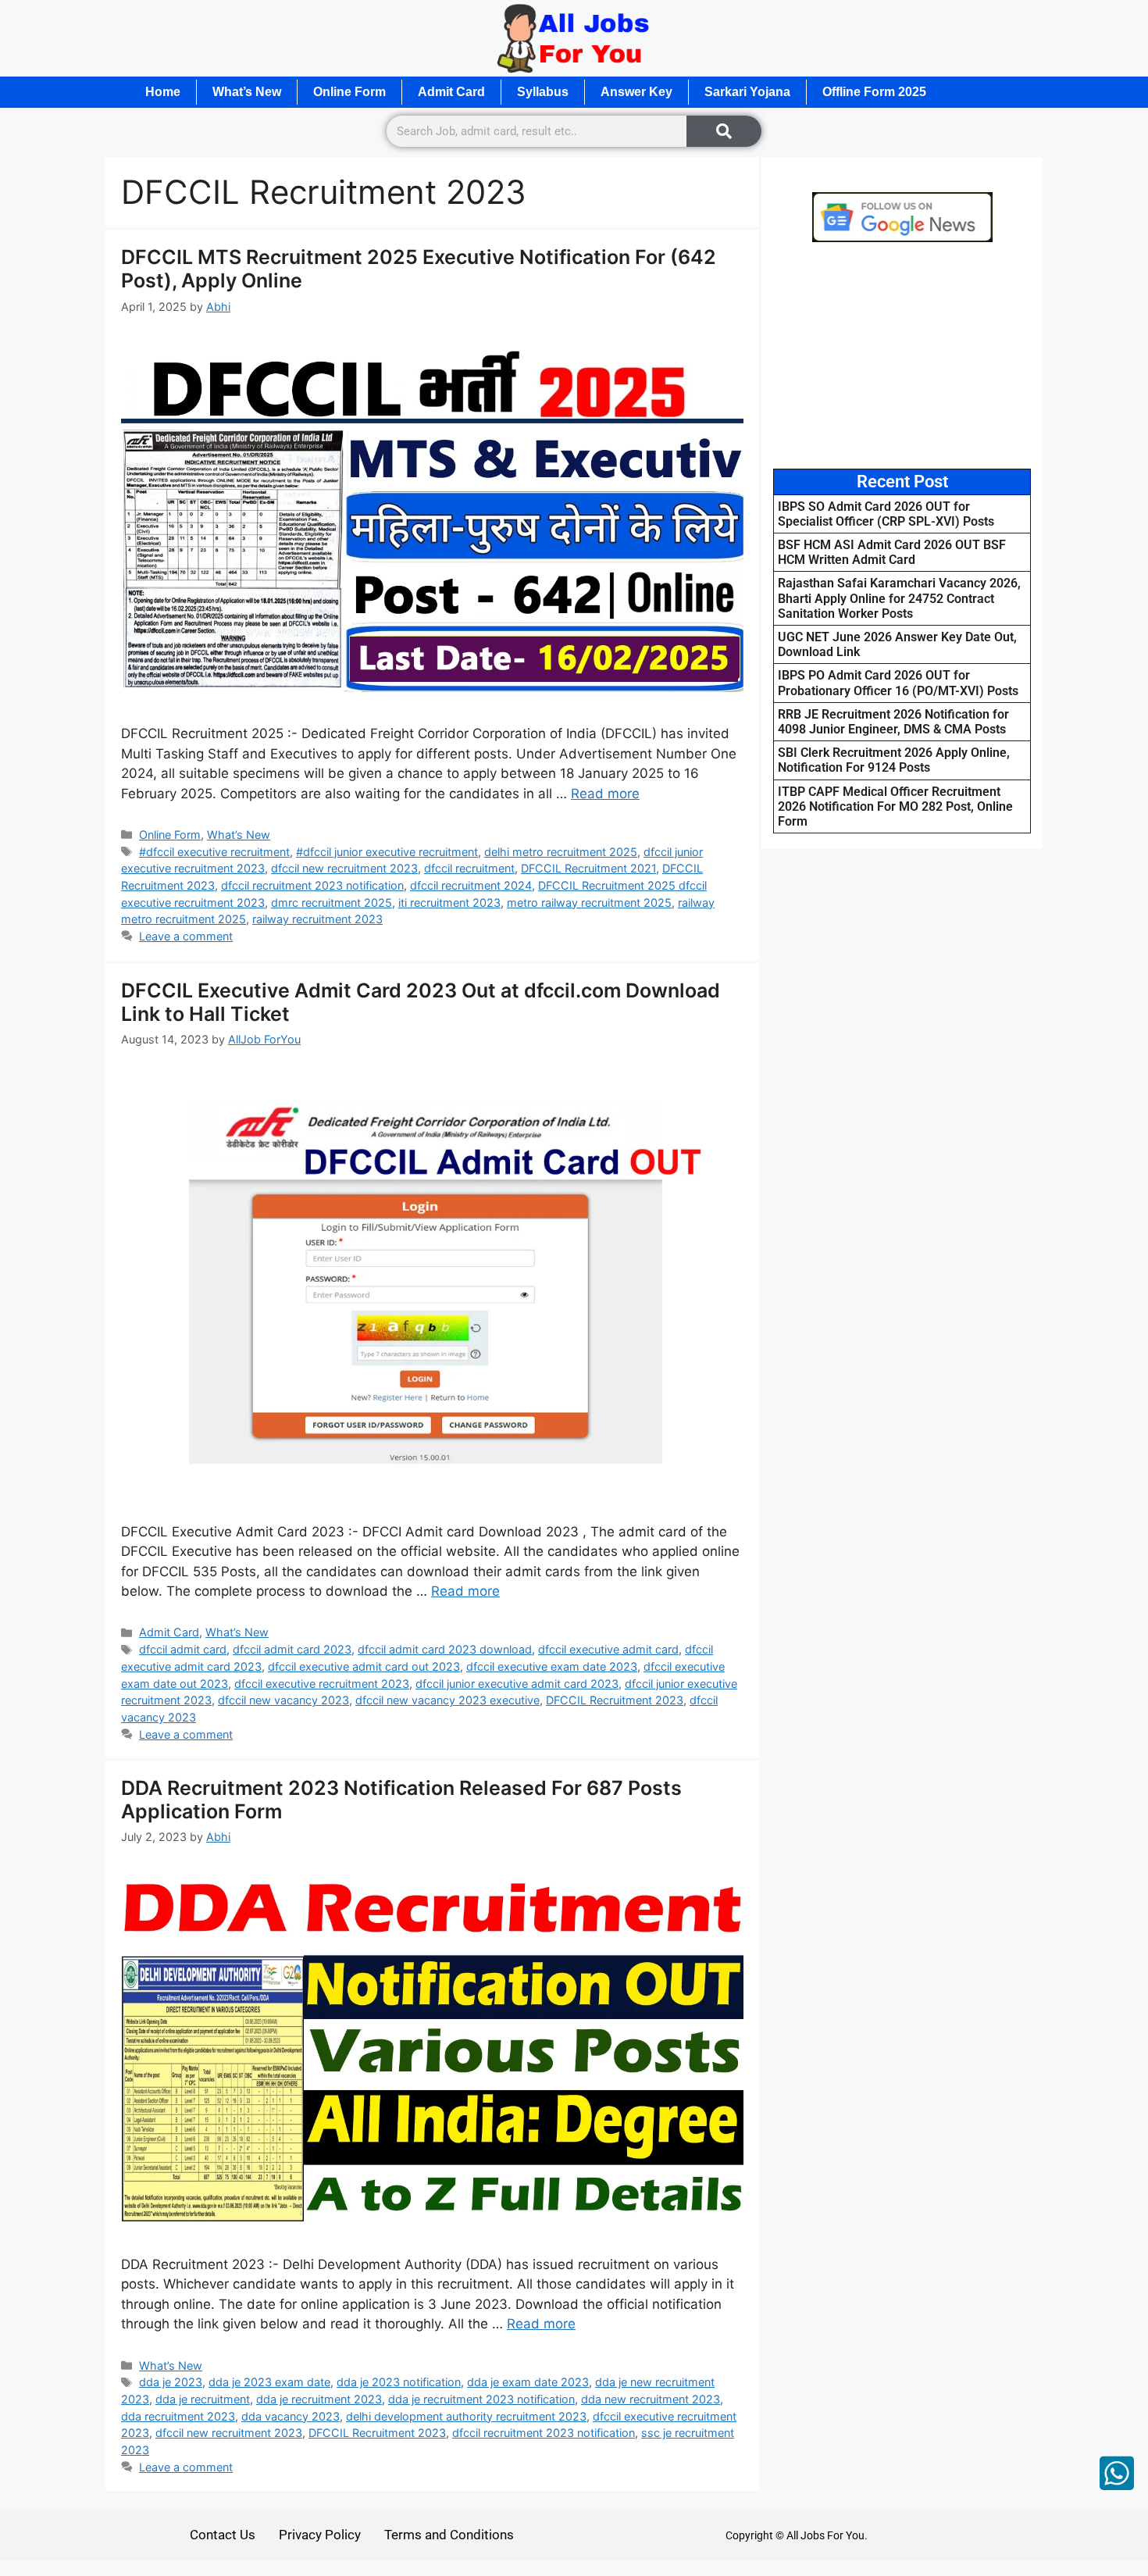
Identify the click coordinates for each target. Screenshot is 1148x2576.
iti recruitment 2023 (449, 903)
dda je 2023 (171, 2382)
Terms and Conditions (449, 2535)
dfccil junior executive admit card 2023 (517, 1684)
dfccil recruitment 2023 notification (312, 885)
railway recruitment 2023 (317, 919)
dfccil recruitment (469, 868)
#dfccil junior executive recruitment (387, 852)
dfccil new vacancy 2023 (283, 1700)
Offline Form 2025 (874, 92)
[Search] (724, 131)
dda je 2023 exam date (269, 2382)
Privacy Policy (320, 2535)
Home (163, 92)
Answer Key (636, 92)
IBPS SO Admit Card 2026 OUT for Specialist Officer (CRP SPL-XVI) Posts (886, 514)
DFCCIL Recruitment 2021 (588, 868)
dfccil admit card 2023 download (445, 1649)
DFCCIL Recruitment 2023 (615, 1700)
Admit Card (451, 92)
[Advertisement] (902, 355)
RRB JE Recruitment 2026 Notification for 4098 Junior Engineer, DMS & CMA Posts (893, 722)
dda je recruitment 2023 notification (481, 2399)
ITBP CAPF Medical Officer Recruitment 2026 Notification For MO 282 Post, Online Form (895, 806)
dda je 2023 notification (399, 2382)
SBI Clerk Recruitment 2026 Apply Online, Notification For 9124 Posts (894, 760)
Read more (605, 794)
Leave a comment (186, 936)
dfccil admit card (183, 1649)
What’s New (247, 92)
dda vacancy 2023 (291, 2416)
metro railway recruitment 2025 (589, 903)
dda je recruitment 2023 (319, 2399)
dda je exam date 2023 (528, 2382)
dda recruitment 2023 (178, 2416)
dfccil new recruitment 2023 (344, 868)
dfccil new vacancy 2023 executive (447, 1700)
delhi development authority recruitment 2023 (466, 2416)
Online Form (349, 92)
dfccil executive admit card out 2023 (364, 1666)
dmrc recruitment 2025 (332, 903)
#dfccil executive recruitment (214, 852)
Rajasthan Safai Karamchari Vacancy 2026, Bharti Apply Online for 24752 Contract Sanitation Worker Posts (899, 598)
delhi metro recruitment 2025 (561, 852)
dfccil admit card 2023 (292, 1649)
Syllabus (543, 92)
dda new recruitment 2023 (651, 2399)
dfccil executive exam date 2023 (552, 1666)
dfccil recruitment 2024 (471, 885)
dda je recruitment (203, 2399)
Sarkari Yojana (747, 92)
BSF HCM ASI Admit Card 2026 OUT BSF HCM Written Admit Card (892, 552)
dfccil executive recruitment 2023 (322, 1684)
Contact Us (223, 2535)
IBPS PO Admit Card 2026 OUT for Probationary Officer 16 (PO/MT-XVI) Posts (898, 683)
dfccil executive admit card (608, 1649)
